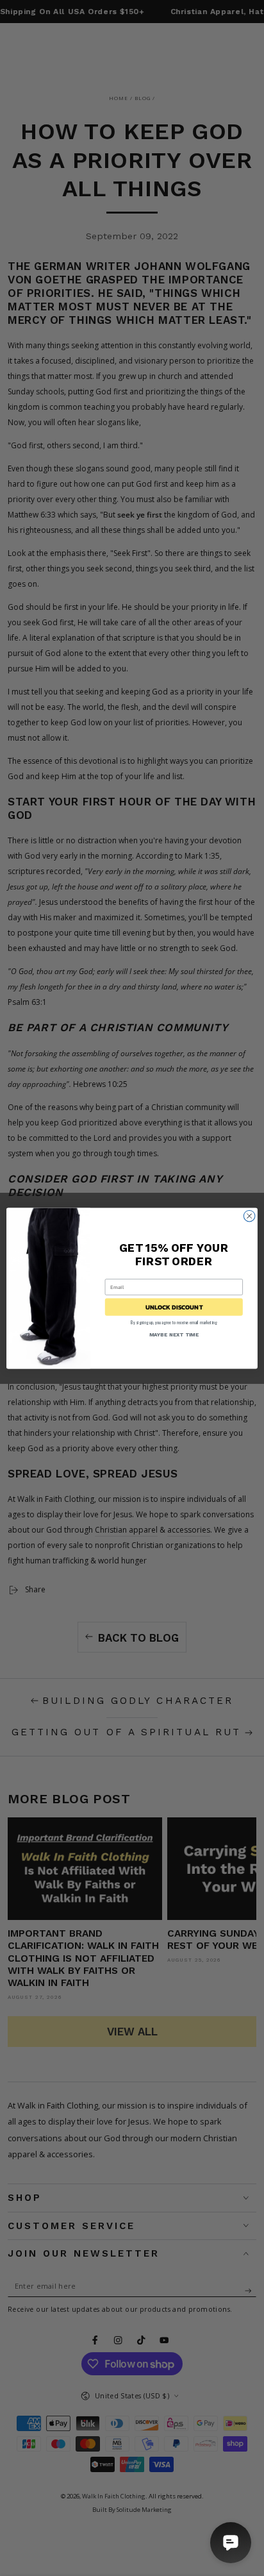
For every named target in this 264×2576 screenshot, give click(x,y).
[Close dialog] (249, 1216)
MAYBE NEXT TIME (174, 1334)
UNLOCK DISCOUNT (174, 1307)
